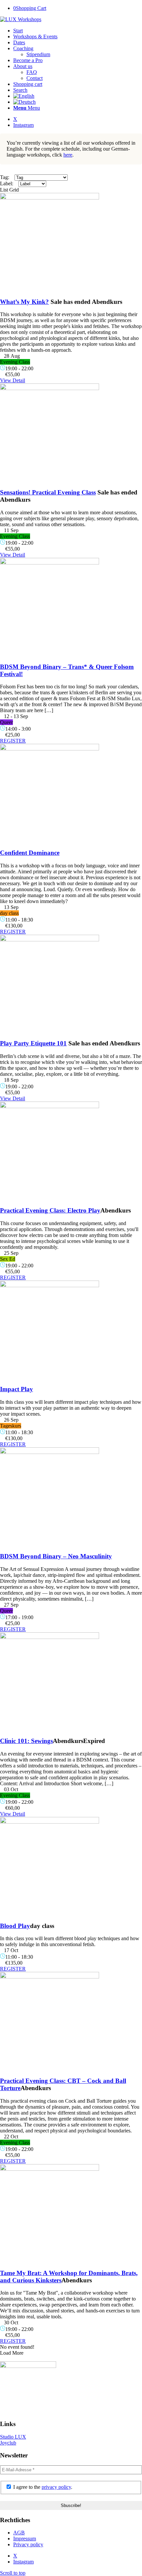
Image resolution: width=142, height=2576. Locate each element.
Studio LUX (13, 2437)
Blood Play (15, 1926)
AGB (19, 2533)
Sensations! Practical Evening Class (48, 492)
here (68, 155)
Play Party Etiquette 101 (33, 1043)
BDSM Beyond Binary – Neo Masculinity (56, 1556)
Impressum (25, 2539)
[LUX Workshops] (21, 19)
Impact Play (17, 1389)
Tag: (5, 177)
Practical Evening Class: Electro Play (50, 1210)
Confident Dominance (30, 853)
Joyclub (8, 2443)
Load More (12, 2353)
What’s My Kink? (24, 302)
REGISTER (13, 741)
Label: (7, 183)
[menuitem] (78, 31)
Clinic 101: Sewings (26, 1741)
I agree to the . (42, 2487)
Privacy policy (28, 2544)
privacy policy (56, 2487)
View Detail (13, 380)
